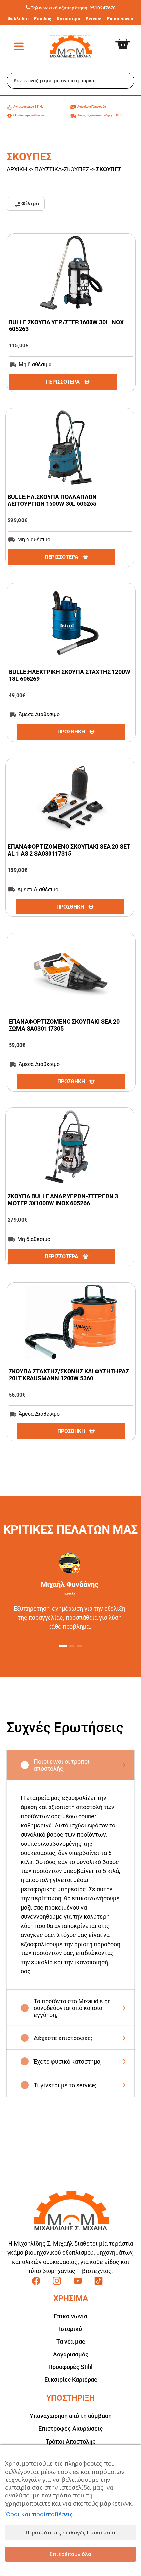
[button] (63, 1646)
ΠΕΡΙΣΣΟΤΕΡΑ (63, 382)
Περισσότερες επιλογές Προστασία (70, 2532)
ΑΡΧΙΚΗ (17, 169)
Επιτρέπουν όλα (70, 2554)
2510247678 (103, 8)
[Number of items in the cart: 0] (128, 39)
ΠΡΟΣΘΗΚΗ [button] (71, 732)
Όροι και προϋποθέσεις (39, 2514)
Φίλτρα (30, 204)
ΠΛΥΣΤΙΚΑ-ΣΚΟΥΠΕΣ (62, 169)
